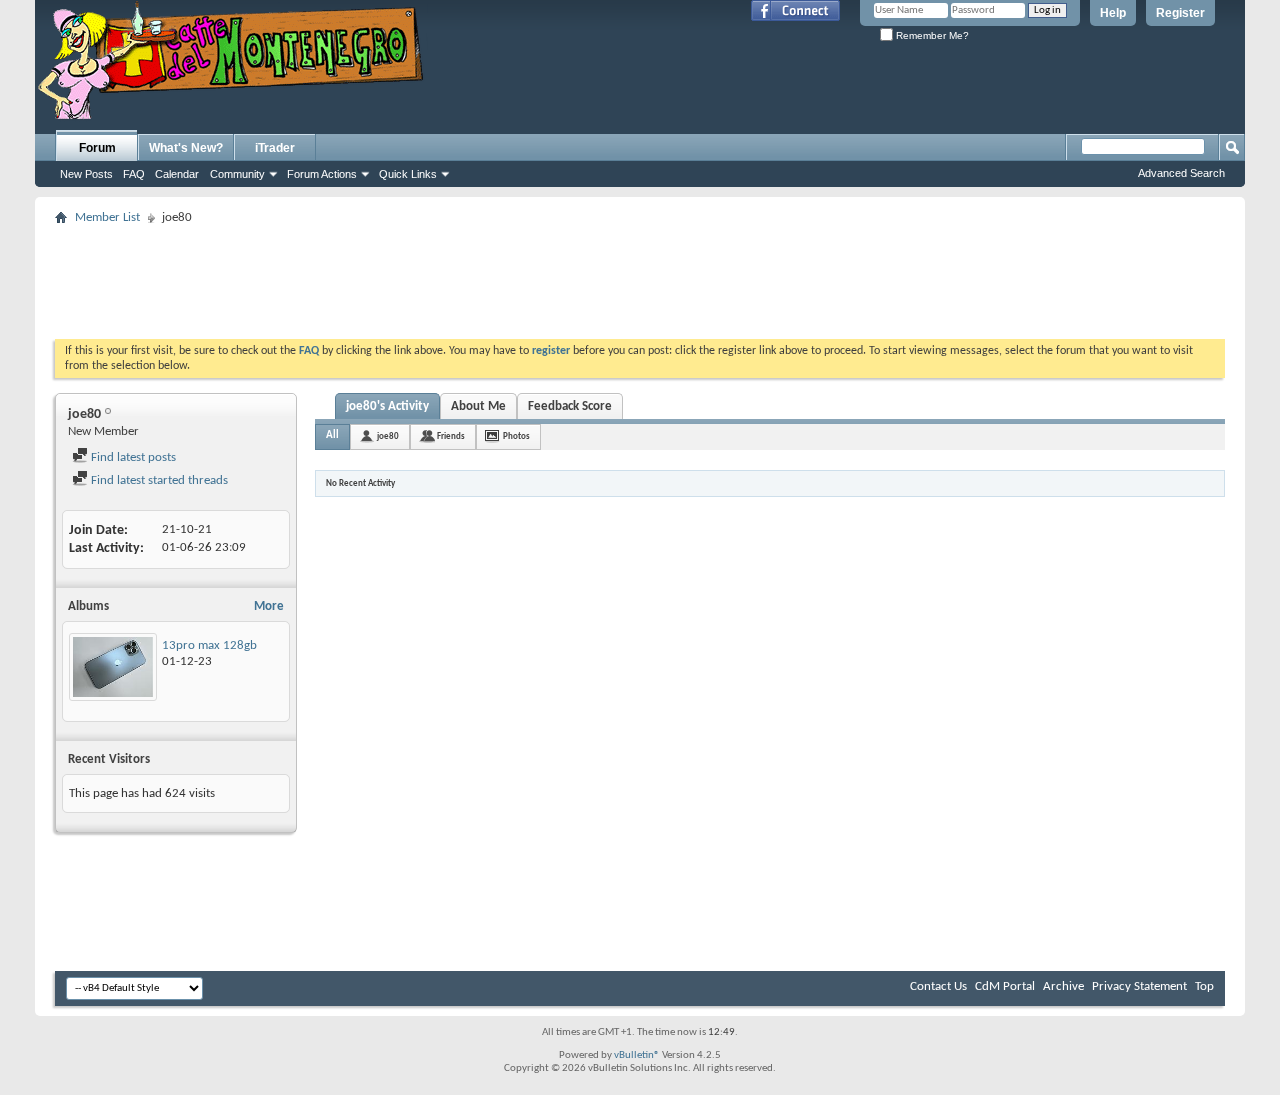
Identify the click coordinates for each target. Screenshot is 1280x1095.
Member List (107, 217)
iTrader (275, 148)
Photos (516, 436)
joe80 (388, 436)
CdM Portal (1005, 986)
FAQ (134, 174)
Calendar (177, 174)
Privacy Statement (1139, 986)
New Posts (86, 174)
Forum (97, 148)
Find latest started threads (158, 480)
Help (1113, 13)
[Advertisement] (640, 276)
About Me (478, 406)
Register (1180, 13)
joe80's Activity (387, 406)
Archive (1063, 986)
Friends (451, 436)
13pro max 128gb (209, 645)
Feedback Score (570, 406)
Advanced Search (1181, 173)
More (269, 606)
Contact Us (938, 986)
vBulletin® (637, 1055)
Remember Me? (931, 35)
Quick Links (408, 174)
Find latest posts (132, 457)
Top (1204, 986)
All (332, 435)
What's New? (186, 148)
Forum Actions (322, 174)
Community (237, 174)
